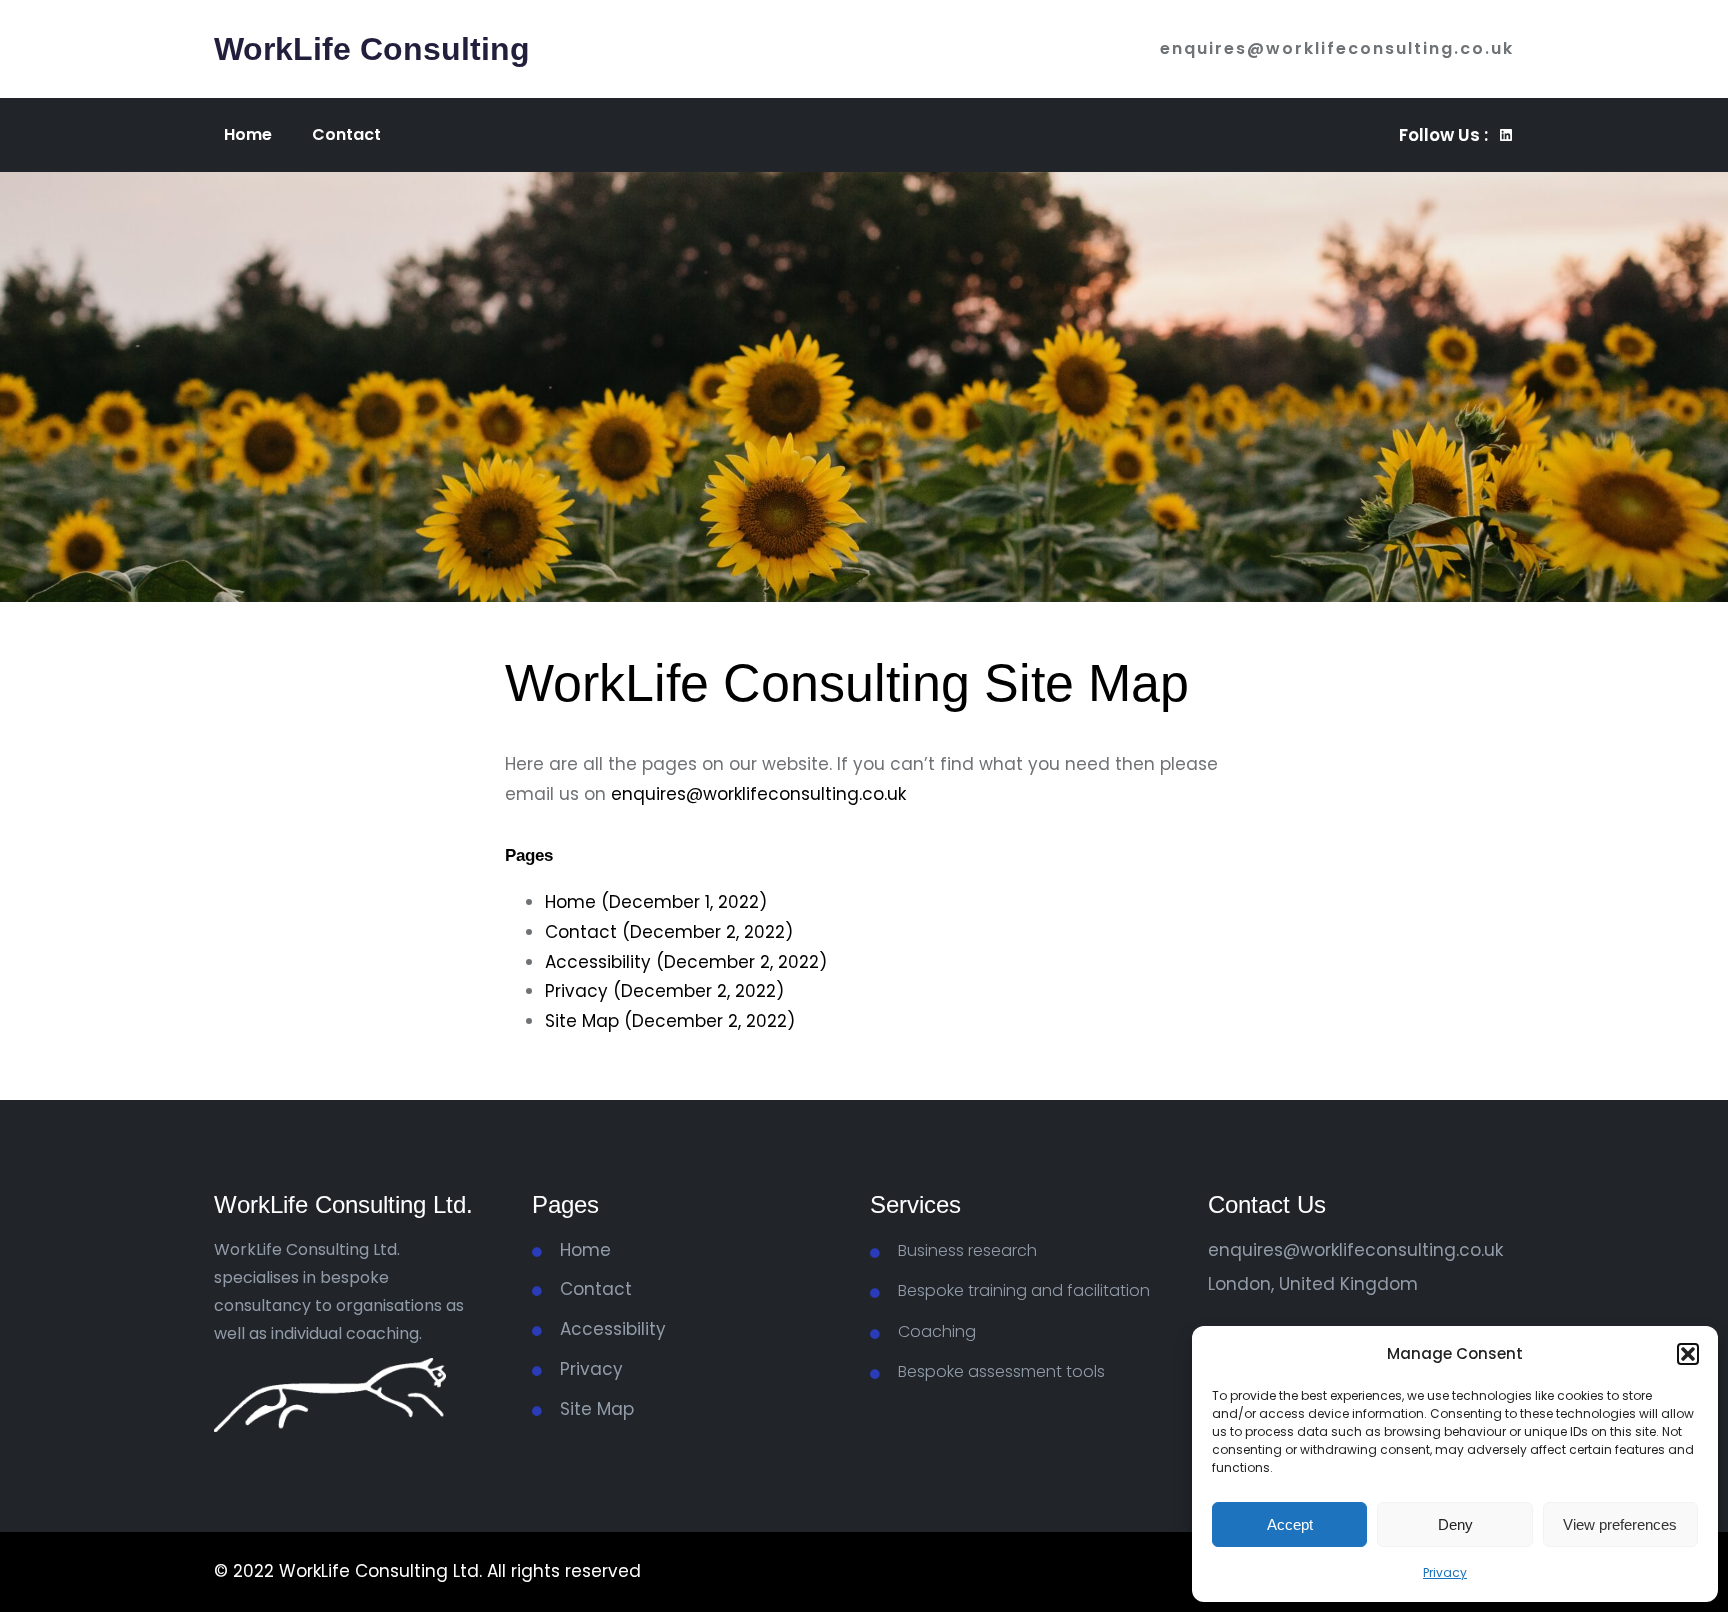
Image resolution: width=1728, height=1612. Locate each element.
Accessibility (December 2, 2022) (686, 962)
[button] (1688, 1354)
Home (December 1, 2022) (656, 902)
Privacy (1445, 1572)
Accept (1290, 1524)
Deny (1455, 1524)
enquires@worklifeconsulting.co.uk (1337, 48)
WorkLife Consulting (372, 49)
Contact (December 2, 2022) (669, 932)
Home (585, 1250)
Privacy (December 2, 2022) (664, 991)
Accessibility (613, 1329)
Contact (596, 1289)
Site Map (597, 1409)
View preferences (1620, 1524)
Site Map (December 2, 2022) (670, 1021)
